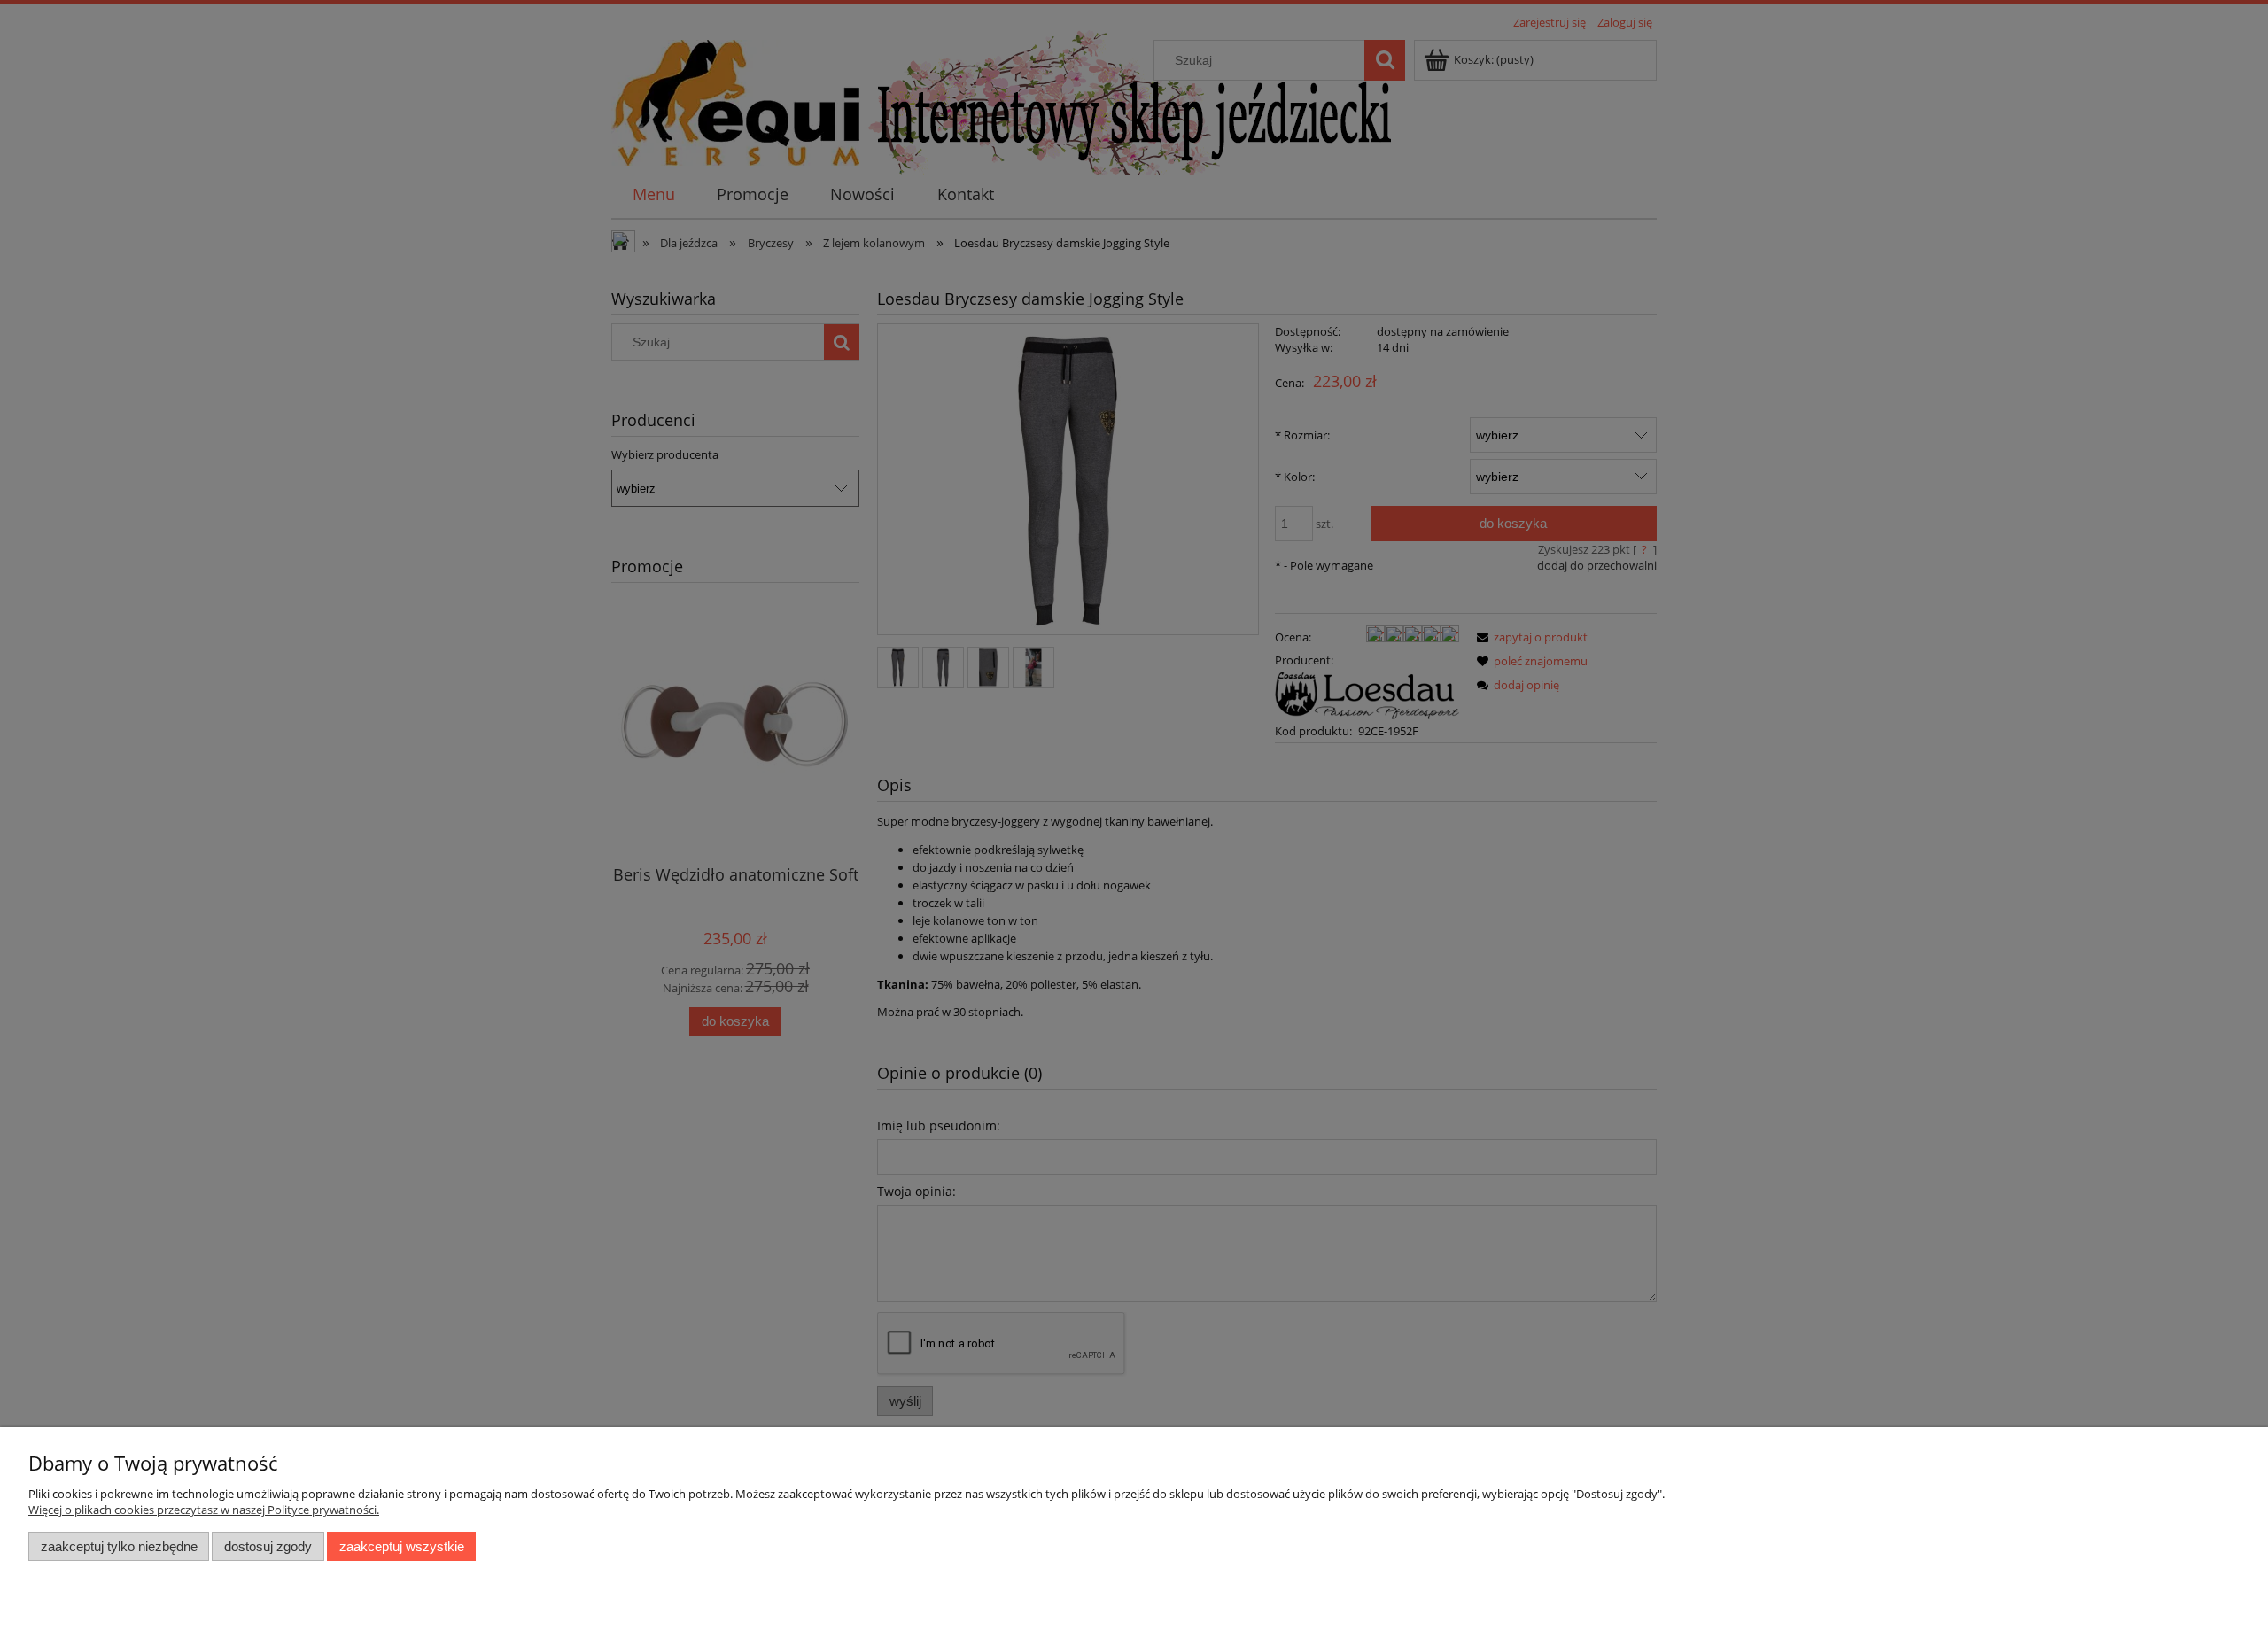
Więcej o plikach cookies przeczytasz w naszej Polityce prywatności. (204, 1510)
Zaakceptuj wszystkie (402, 1546)
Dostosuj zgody (268, 1546)
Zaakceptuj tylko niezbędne (119, 1546)
